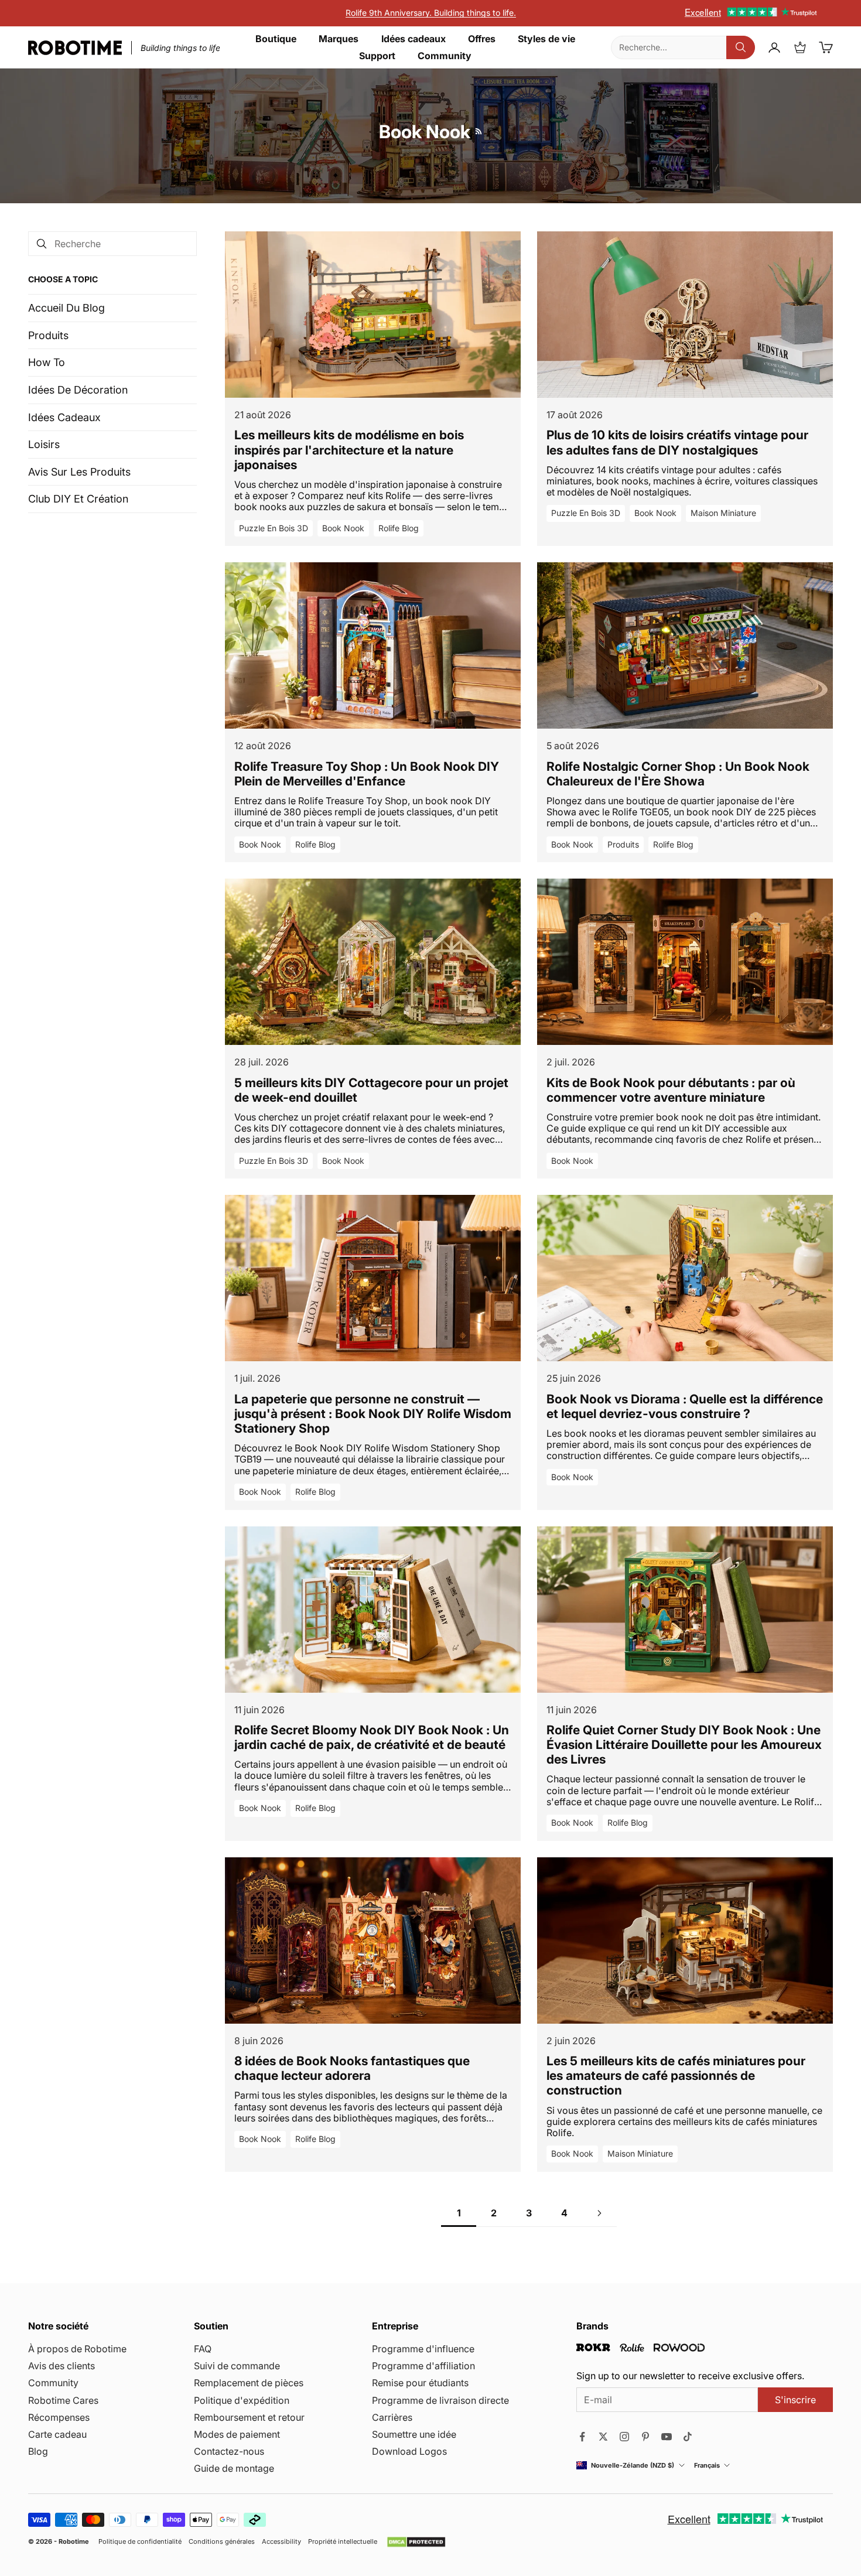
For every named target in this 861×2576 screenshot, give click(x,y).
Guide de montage (234, 2468)
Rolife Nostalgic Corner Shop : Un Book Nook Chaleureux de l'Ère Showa (678, 774)
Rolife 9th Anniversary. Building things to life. (431, 13)
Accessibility (281, 2542)
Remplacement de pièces (249, 2383)
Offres (482, 39)
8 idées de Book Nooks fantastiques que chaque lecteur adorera (352, 2068)
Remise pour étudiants (420, 2383)
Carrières (392, 2417)
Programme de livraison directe (440, 2400)
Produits (48, 335)
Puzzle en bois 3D (274, 528)
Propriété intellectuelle (343, 2542)
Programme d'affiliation (423, 2366)
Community (445, 56)
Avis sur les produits (79, 472)
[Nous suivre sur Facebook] (582, 2437)
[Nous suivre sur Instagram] (624, 2437)
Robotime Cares (63, 2400)
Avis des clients (61, 2366)
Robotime (74, 2541)
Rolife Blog (399, 528)
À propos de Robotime (77, 2349)
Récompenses (59, 2417)
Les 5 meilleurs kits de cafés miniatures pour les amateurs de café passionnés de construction (676, 2076)
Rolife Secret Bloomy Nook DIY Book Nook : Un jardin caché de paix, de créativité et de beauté (372, 1737)
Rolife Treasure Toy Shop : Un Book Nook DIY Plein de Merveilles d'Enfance (367, 774)
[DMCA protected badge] (416, 2542)
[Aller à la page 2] (599, 2213)
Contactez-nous (229, 2451)
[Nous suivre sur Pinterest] (645, 2437)
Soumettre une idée (414, 2434)
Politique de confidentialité (140, 2542)
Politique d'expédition (242, 2400)
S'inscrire (795, 2400)
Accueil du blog (66, 308)
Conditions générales (222, 2542)
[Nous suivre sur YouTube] (667, 2437)
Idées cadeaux (414, 39)
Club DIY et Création (78, 499)
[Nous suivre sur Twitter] (603, 2437)
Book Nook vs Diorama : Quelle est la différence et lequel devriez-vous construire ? (685, 1406)
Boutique (276, 39)
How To (47, 362)
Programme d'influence (423, 2349)
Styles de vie (546, 39)
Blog (38, 2451)
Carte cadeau (57, 2434)
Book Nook (343, 528)
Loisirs (44, 444)
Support (377, 56)
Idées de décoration (78, 390)
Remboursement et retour (249, 2417)
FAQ (203, 2349)
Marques (339, 39)
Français (707, 2466)
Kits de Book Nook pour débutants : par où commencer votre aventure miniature (671, 1090)
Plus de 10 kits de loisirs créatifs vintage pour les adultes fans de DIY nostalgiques (677, 442)
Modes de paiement (237, 2434)
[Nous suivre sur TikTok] (688, 2437)
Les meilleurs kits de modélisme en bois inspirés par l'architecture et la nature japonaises (349, 450)
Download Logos (409, 2451)
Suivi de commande (237, 2366)
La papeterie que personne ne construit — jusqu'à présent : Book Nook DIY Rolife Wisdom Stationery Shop (373, 1414)
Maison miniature (723, 513)
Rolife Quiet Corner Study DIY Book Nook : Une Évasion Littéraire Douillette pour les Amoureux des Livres (684, 1745)
